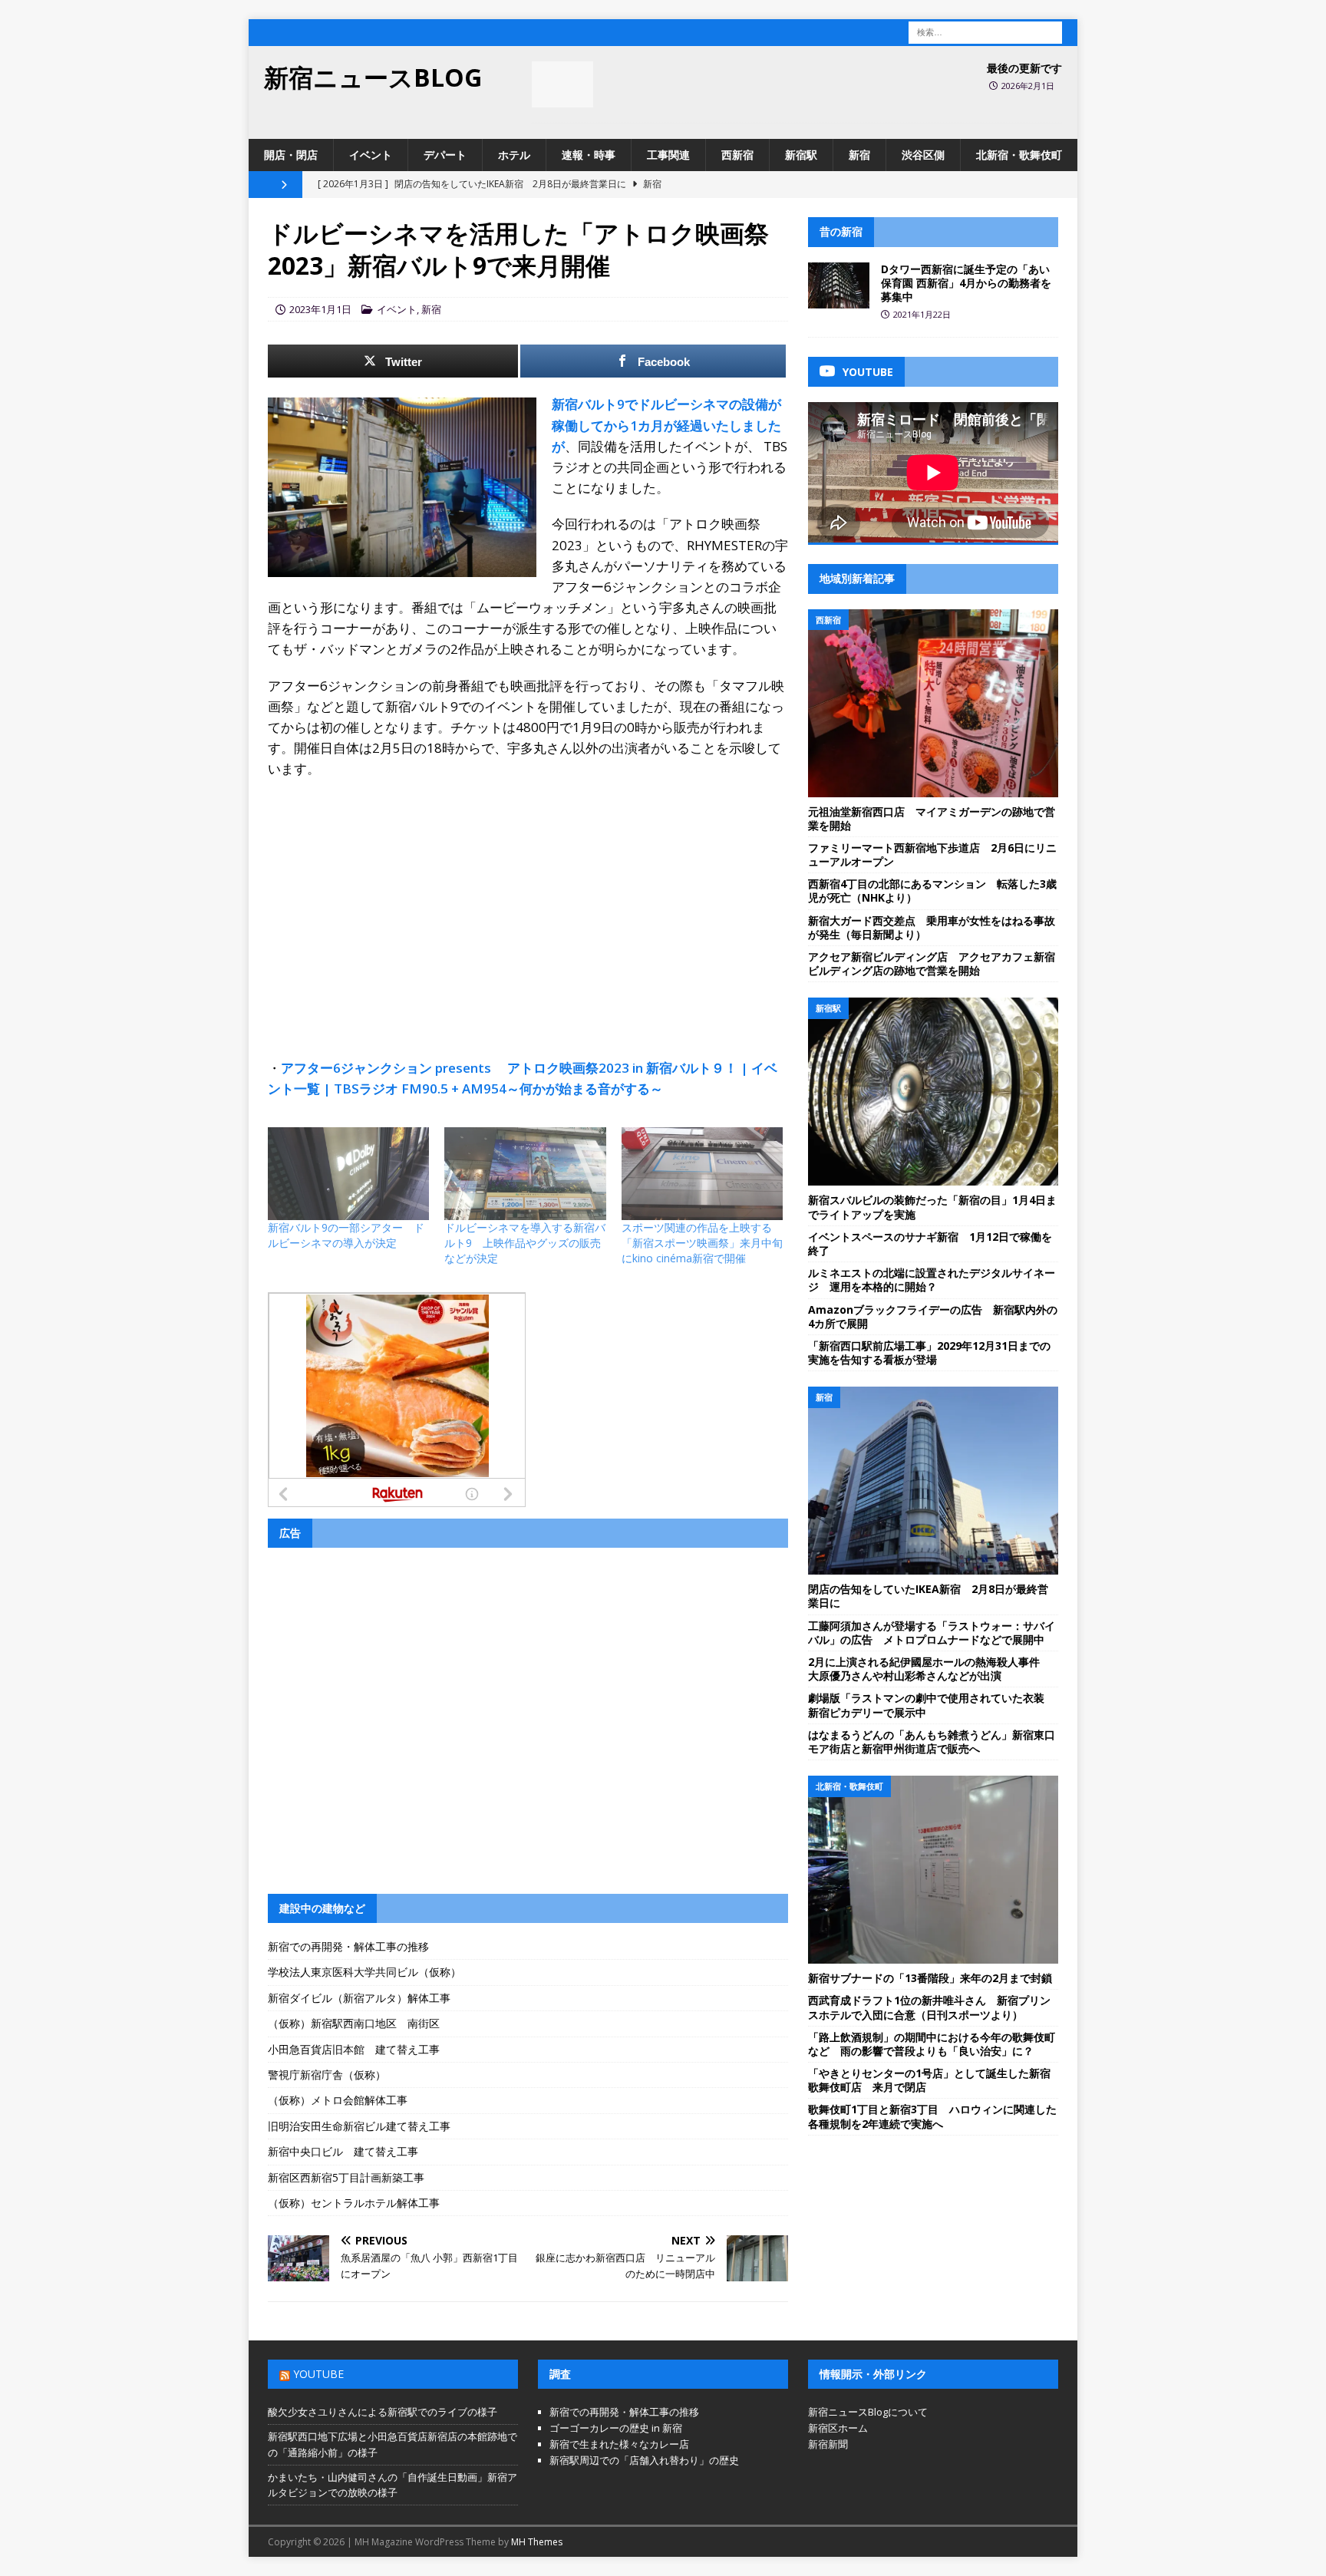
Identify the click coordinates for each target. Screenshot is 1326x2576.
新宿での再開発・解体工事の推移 (348, 1946)
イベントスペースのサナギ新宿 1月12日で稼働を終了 (930, 1243)
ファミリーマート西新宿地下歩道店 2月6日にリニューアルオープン (932, 854)
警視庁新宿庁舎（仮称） (327, 2075)
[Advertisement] (528, 902)
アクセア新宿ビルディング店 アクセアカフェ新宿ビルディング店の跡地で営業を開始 (932, 963)
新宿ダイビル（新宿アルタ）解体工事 (359, 1998)
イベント (371, 155)
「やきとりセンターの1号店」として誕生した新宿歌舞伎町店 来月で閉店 (929, 2080)
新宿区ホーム (838, 2428)
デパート (445, 155)
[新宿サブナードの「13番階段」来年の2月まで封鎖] (933, 1870)
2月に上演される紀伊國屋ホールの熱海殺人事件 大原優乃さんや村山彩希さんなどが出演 (929, 1669)
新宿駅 (801, 155)
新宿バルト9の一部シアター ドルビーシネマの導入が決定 (346, 1235)
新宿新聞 (828, 2444)
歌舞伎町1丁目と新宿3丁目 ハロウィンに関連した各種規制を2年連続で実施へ (932, 2116)
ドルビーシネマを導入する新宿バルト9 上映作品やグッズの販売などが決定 (525, 1243)
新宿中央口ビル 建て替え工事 (343, 2151)
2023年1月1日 (320, 309)
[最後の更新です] (562, 84)
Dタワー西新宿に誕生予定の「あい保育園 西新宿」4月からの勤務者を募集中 (966, 283)
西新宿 (737, 155)
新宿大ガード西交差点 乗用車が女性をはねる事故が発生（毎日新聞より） (932, 927)
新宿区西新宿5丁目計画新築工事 (346, 2177)
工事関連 (668, 155)
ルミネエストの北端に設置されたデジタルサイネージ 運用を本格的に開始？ (932, 1280)
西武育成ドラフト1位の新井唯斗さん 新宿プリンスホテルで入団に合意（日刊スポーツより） (929, 2007)
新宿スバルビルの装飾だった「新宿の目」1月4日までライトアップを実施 (932, 1207)
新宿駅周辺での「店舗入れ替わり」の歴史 (644, 2460)
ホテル (514, 155)
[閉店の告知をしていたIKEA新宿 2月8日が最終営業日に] (933, 1481)
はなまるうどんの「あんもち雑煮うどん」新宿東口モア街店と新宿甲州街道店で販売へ (932, 1742)
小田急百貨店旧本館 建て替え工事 (354, 2049)
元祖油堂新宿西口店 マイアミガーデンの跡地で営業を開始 (932, 818)
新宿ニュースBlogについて (868, 2412)
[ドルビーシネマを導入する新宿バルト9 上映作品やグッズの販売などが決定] (525, 1173)
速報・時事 (589, 155)
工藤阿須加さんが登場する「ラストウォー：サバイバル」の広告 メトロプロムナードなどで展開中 (932, 1633)
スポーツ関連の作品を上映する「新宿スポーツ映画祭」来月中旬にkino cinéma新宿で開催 (702, 1243)
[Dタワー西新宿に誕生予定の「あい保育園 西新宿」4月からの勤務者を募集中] (839, 285)
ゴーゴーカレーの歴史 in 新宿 (616, 2428)
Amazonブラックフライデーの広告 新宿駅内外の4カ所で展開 (933, 1316)
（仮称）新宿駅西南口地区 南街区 (354, 2023)
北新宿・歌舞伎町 (1019, 155)
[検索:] (985, 31)
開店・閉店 (291, 155)
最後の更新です (1024, 68)
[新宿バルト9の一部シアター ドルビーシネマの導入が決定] (348, 1173)
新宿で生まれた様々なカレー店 (619, 2444)
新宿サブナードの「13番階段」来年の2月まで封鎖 (930, 1978)
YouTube (318, 2374)
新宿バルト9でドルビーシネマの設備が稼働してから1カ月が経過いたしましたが (666, 425)
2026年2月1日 (1028, 86)
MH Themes (537, 2542)
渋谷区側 (923, 155)
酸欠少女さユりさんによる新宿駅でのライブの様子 (383, 2412)
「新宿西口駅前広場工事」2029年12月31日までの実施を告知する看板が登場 (929, 1352)
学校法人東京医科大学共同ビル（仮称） (364, 1972)
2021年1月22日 (922, 314)
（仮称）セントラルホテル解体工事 (354, 2203)
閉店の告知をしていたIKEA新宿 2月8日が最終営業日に (928, 1596)
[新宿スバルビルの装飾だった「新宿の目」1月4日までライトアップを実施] (933, 1092)
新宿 (859, 155)
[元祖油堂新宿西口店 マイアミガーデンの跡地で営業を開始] (933, 703)
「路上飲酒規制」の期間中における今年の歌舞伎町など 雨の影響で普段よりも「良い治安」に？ (932, 2044)
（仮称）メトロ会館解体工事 (338, 2100)
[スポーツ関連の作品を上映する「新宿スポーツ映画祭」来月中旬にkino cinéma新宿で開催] (702, 1173)
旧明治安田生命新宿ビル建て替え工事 (359, 2126)
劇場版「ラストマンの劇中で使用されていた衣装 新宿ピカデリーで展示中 (932, 1705)
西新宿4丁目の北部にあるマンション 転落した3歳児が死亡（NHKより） (932, 891)
